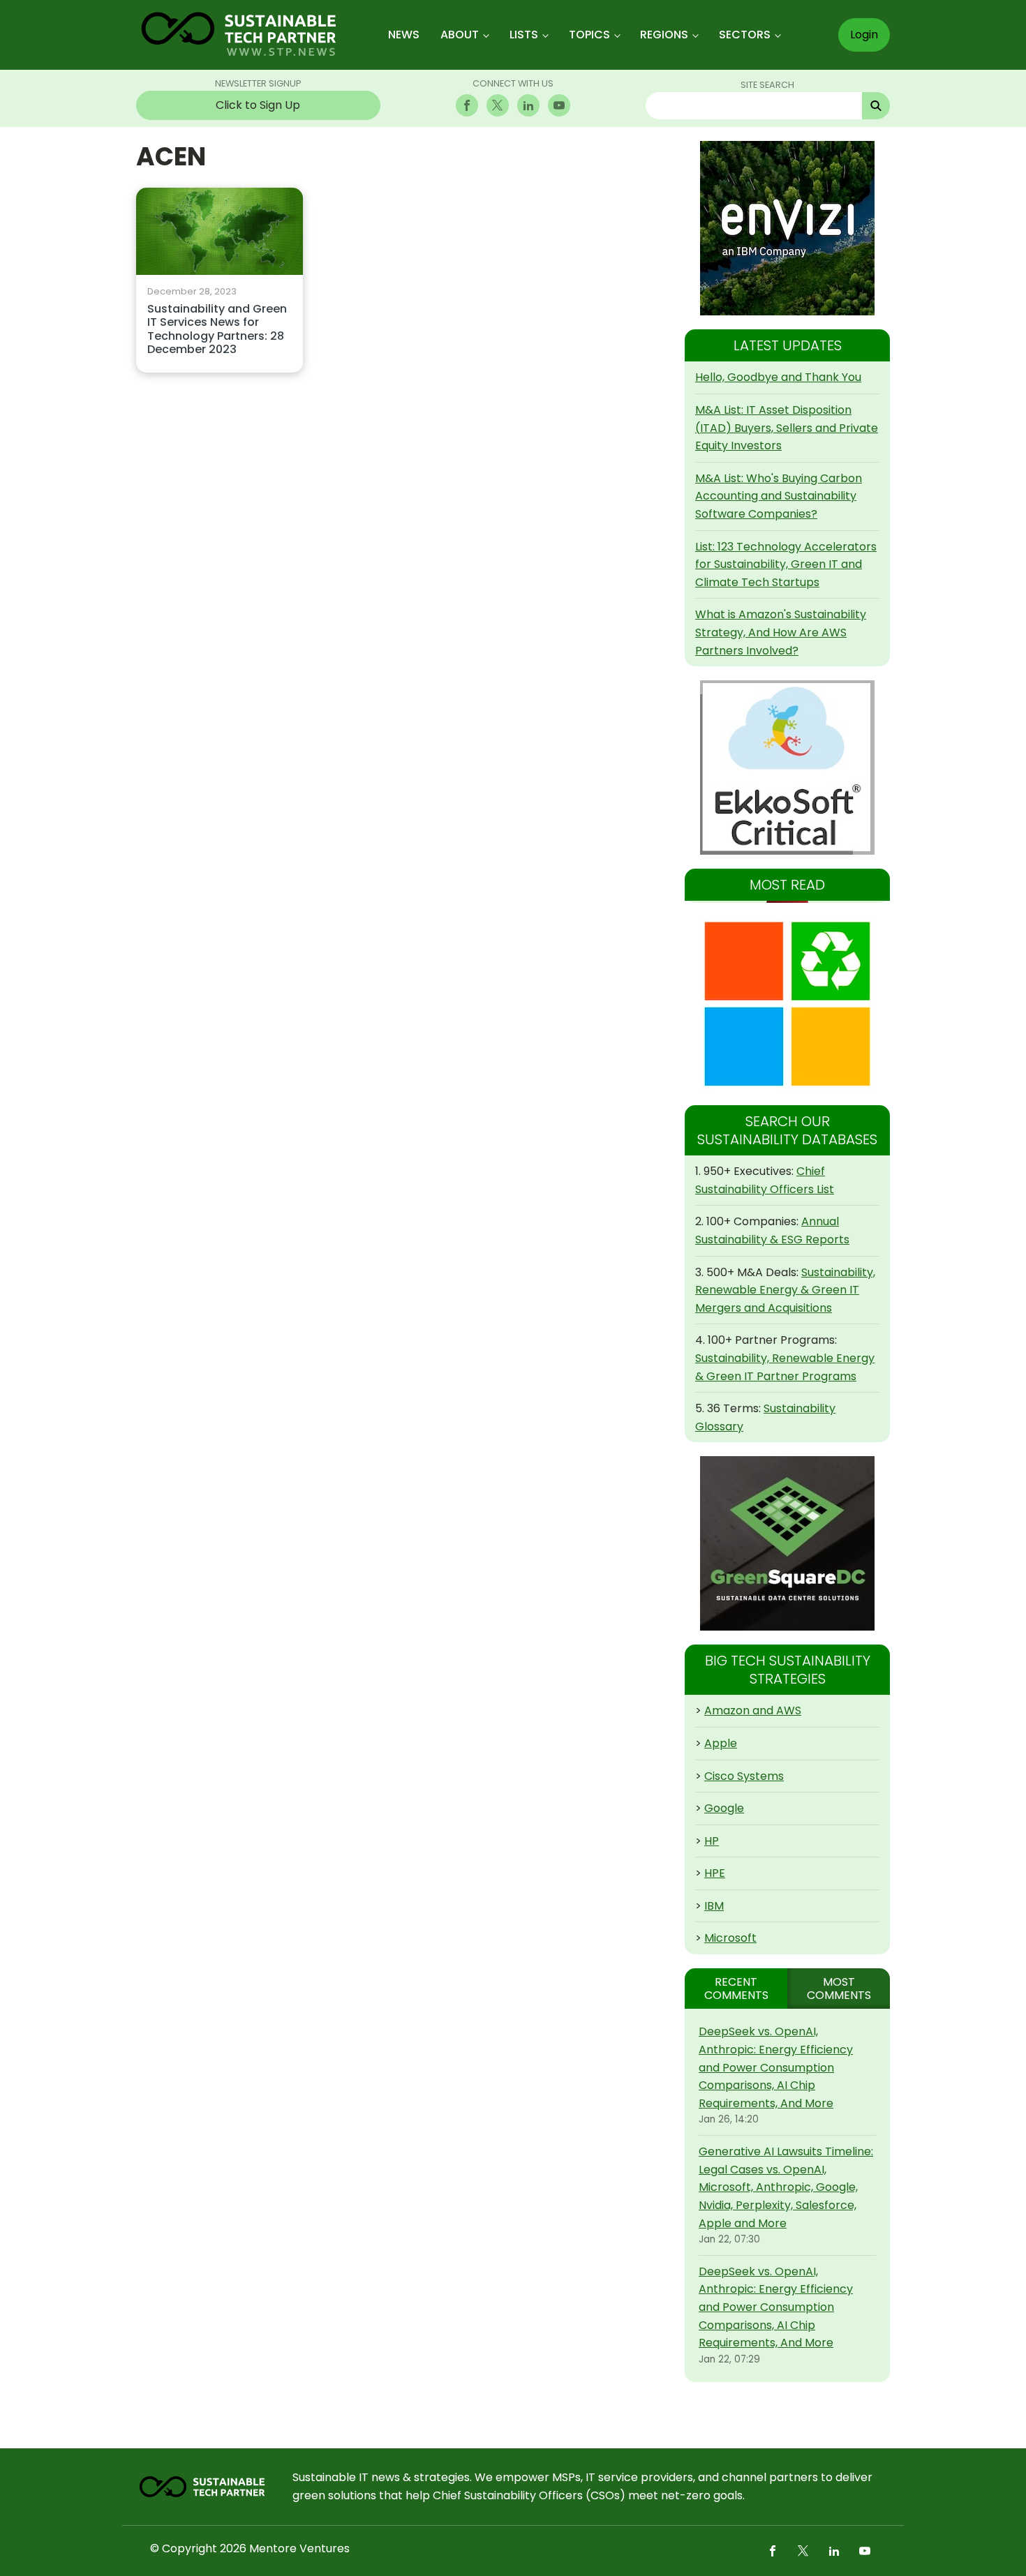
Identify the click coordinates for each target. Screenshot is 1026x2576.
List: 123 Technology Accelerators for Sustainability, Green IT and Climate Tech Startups (786, 564)
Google (724, 1808)
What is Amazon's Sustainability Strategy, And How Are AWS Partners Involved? (781, 632)
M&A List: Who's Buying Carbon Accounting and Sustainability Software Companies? (779, 496)
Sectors (745, 35)
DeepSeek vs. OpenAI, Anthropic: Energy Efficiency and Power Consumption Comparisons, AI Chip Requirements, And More (776, 2067)
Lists (524, 35)
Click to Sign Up (258, 105)
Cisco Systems (744, 1776)
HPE (715, 1873)
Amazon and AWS (753, 1710)
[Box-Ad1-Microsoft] (787, 1004)
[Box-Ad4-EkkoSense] (787, 767)
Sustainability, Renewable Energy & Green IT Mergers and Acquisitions (785, 1290)
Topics (589, 35)
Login (864, 35)
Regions (664, 35)
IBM (714, 1906)
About (460, 35)
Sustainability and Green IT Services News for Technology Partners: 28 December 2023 (217, 330)
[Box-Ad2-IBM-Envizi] (787, 228)
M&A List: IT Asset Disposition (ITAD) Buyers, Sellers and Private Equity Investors (787, 428)
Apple (721, 1743)
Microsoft (730, 1938)
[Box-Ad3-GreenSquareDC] (787, 1543)
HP (712, 1841)
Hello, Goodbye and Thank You (778, 377)
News (404, 35)
